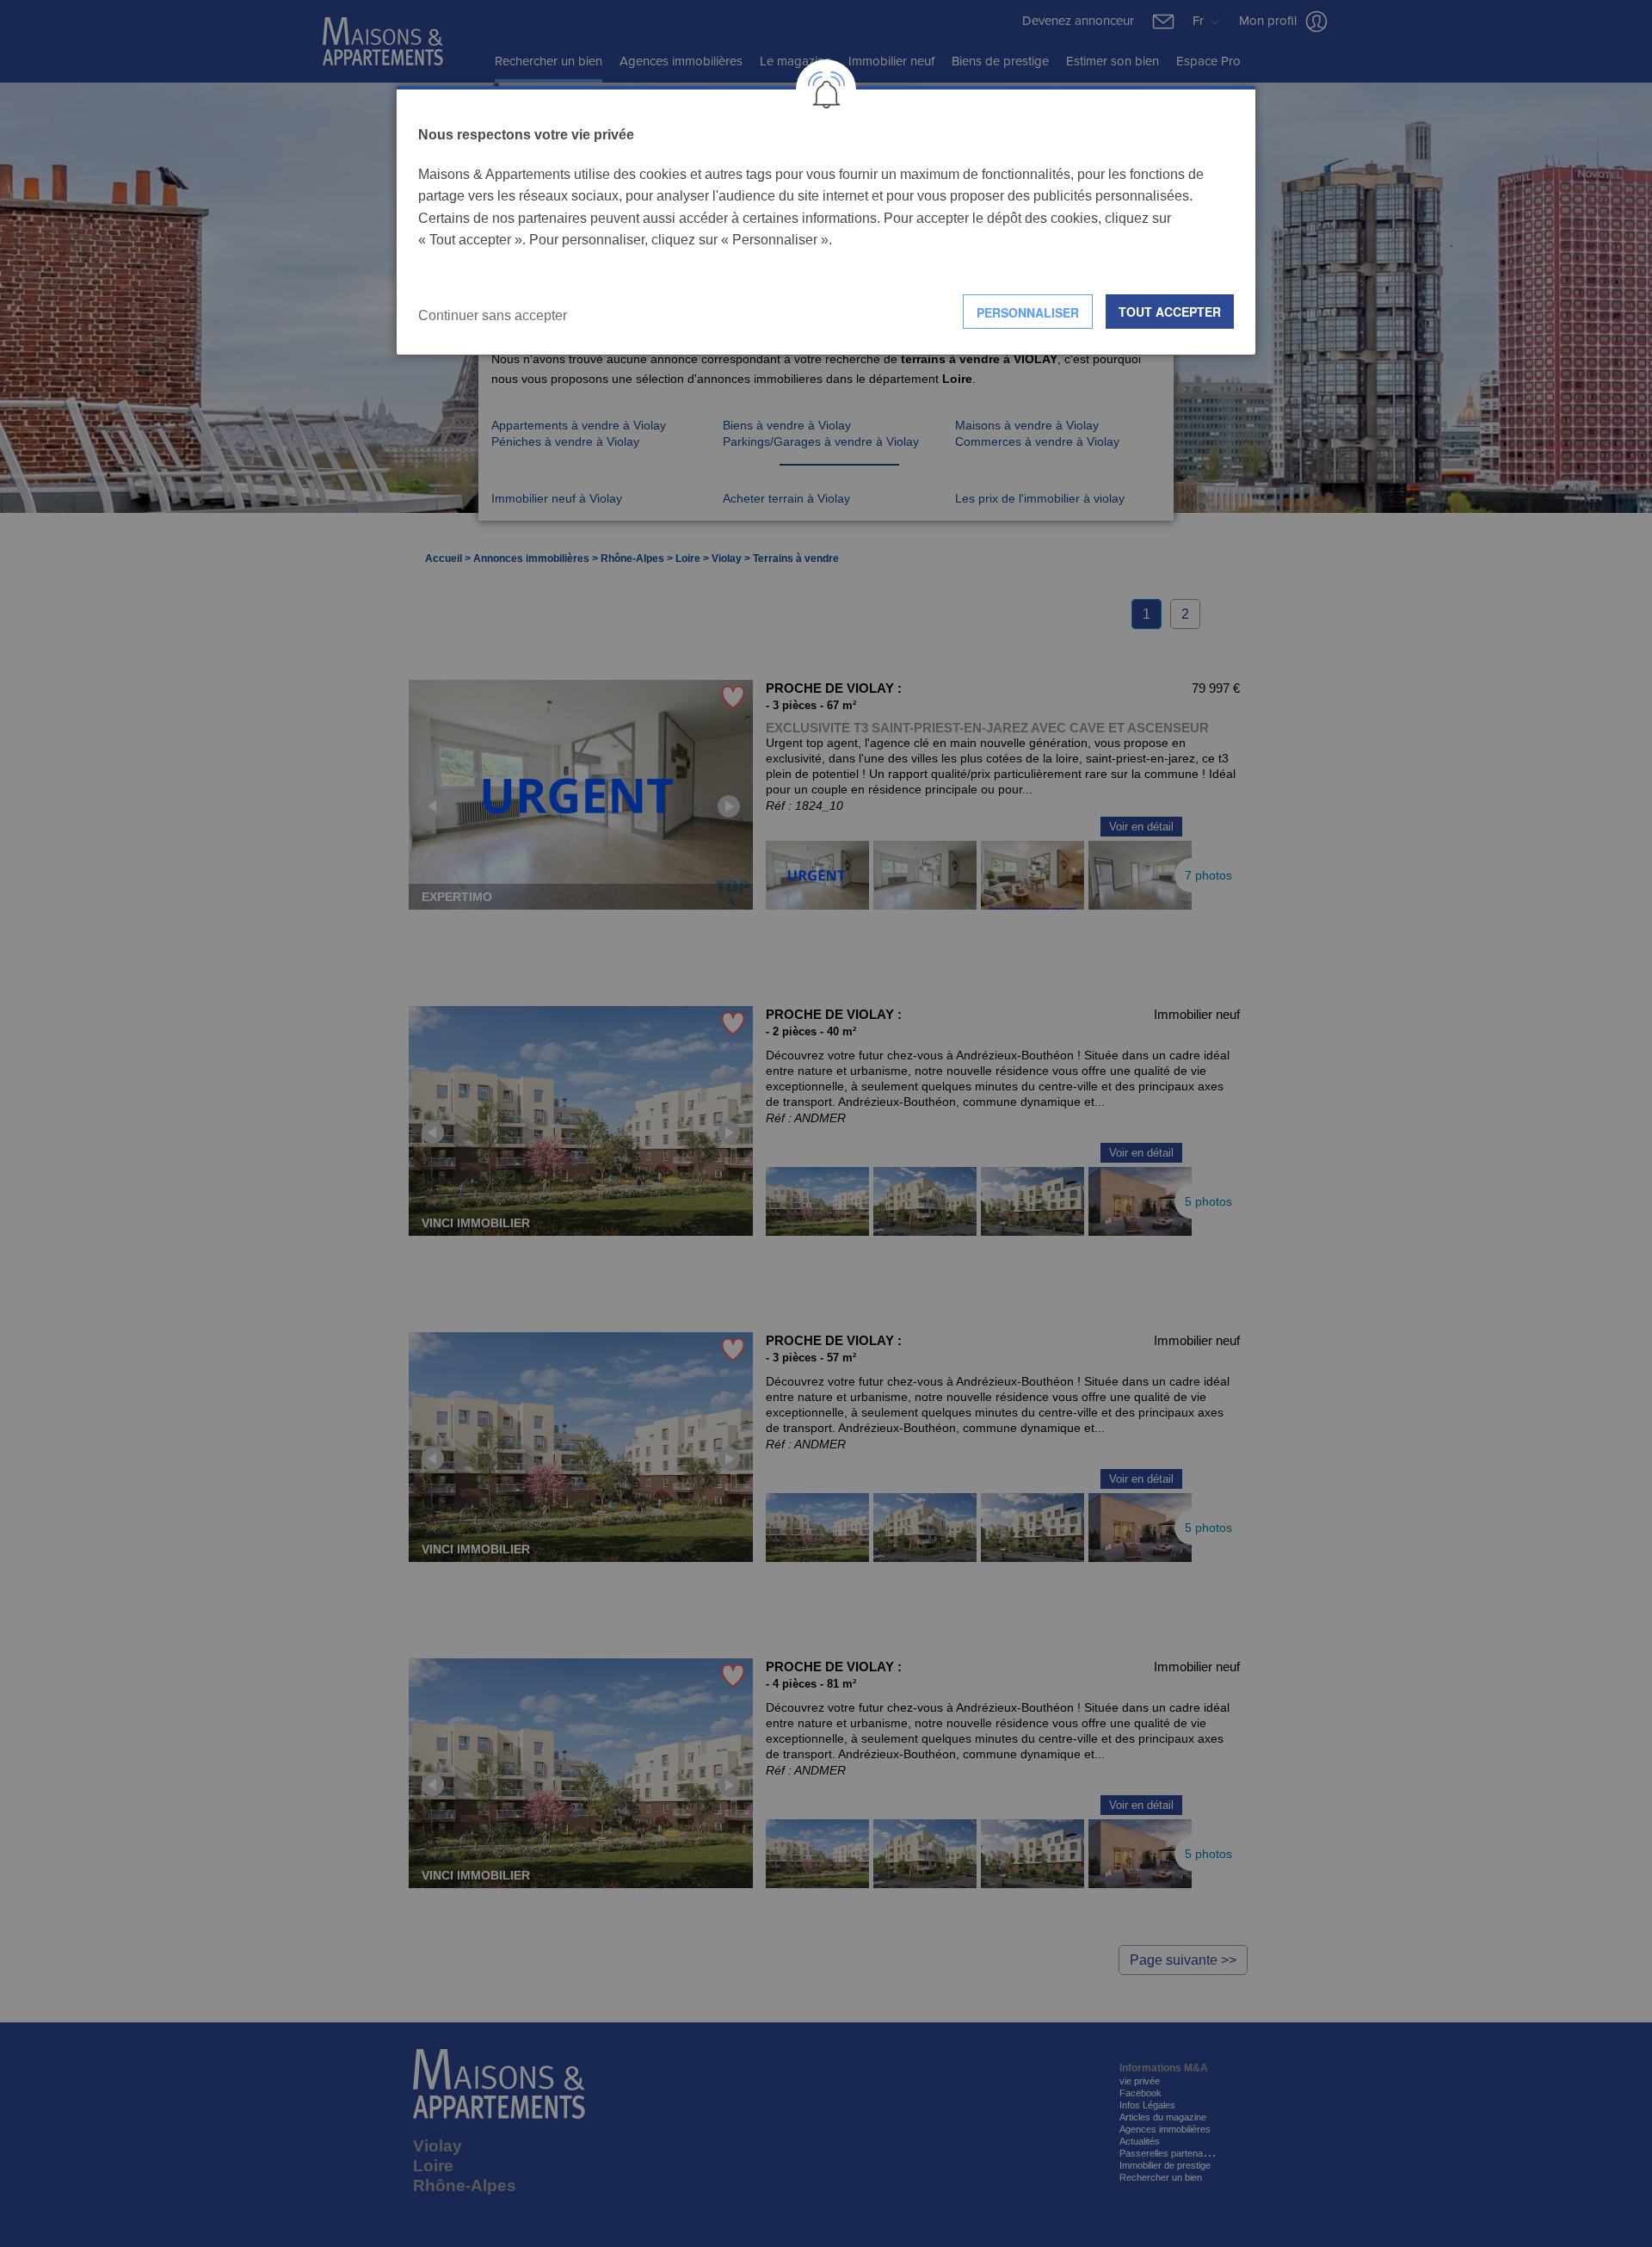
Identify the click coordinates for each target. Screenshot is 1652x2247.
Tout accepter (1170, 312)
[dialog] (826, 221)
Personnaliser (1028, 312)
